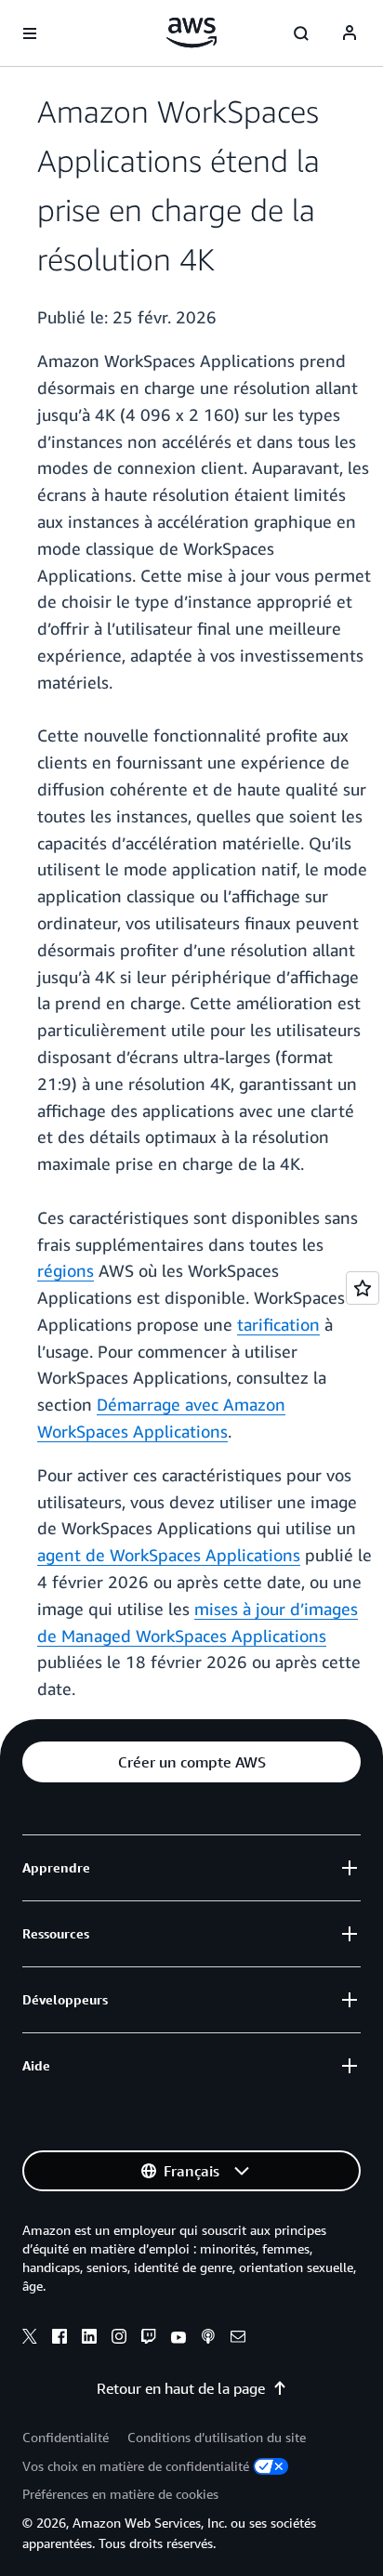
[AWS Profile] (350, 33)
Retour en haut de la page (181, 2388)
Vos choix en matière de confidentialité (136, 2466)
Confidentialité (66, 2437)
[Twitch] (149, 2339)
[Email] (238, 2339)
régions (66, 1270)
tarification (278, 1324)
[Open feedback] (363, 1288)
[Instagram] (119, 2339)
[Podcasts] (208, 2339)
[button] (191, 1762)
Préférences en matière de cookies (120, 2494)
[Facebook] (59, 2339)
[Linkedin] (89, 2339)
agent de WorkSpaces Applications (169, 1555)
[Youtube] (178, 2339)
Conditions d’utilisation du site (217, 2437)
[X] (30, 2339)
